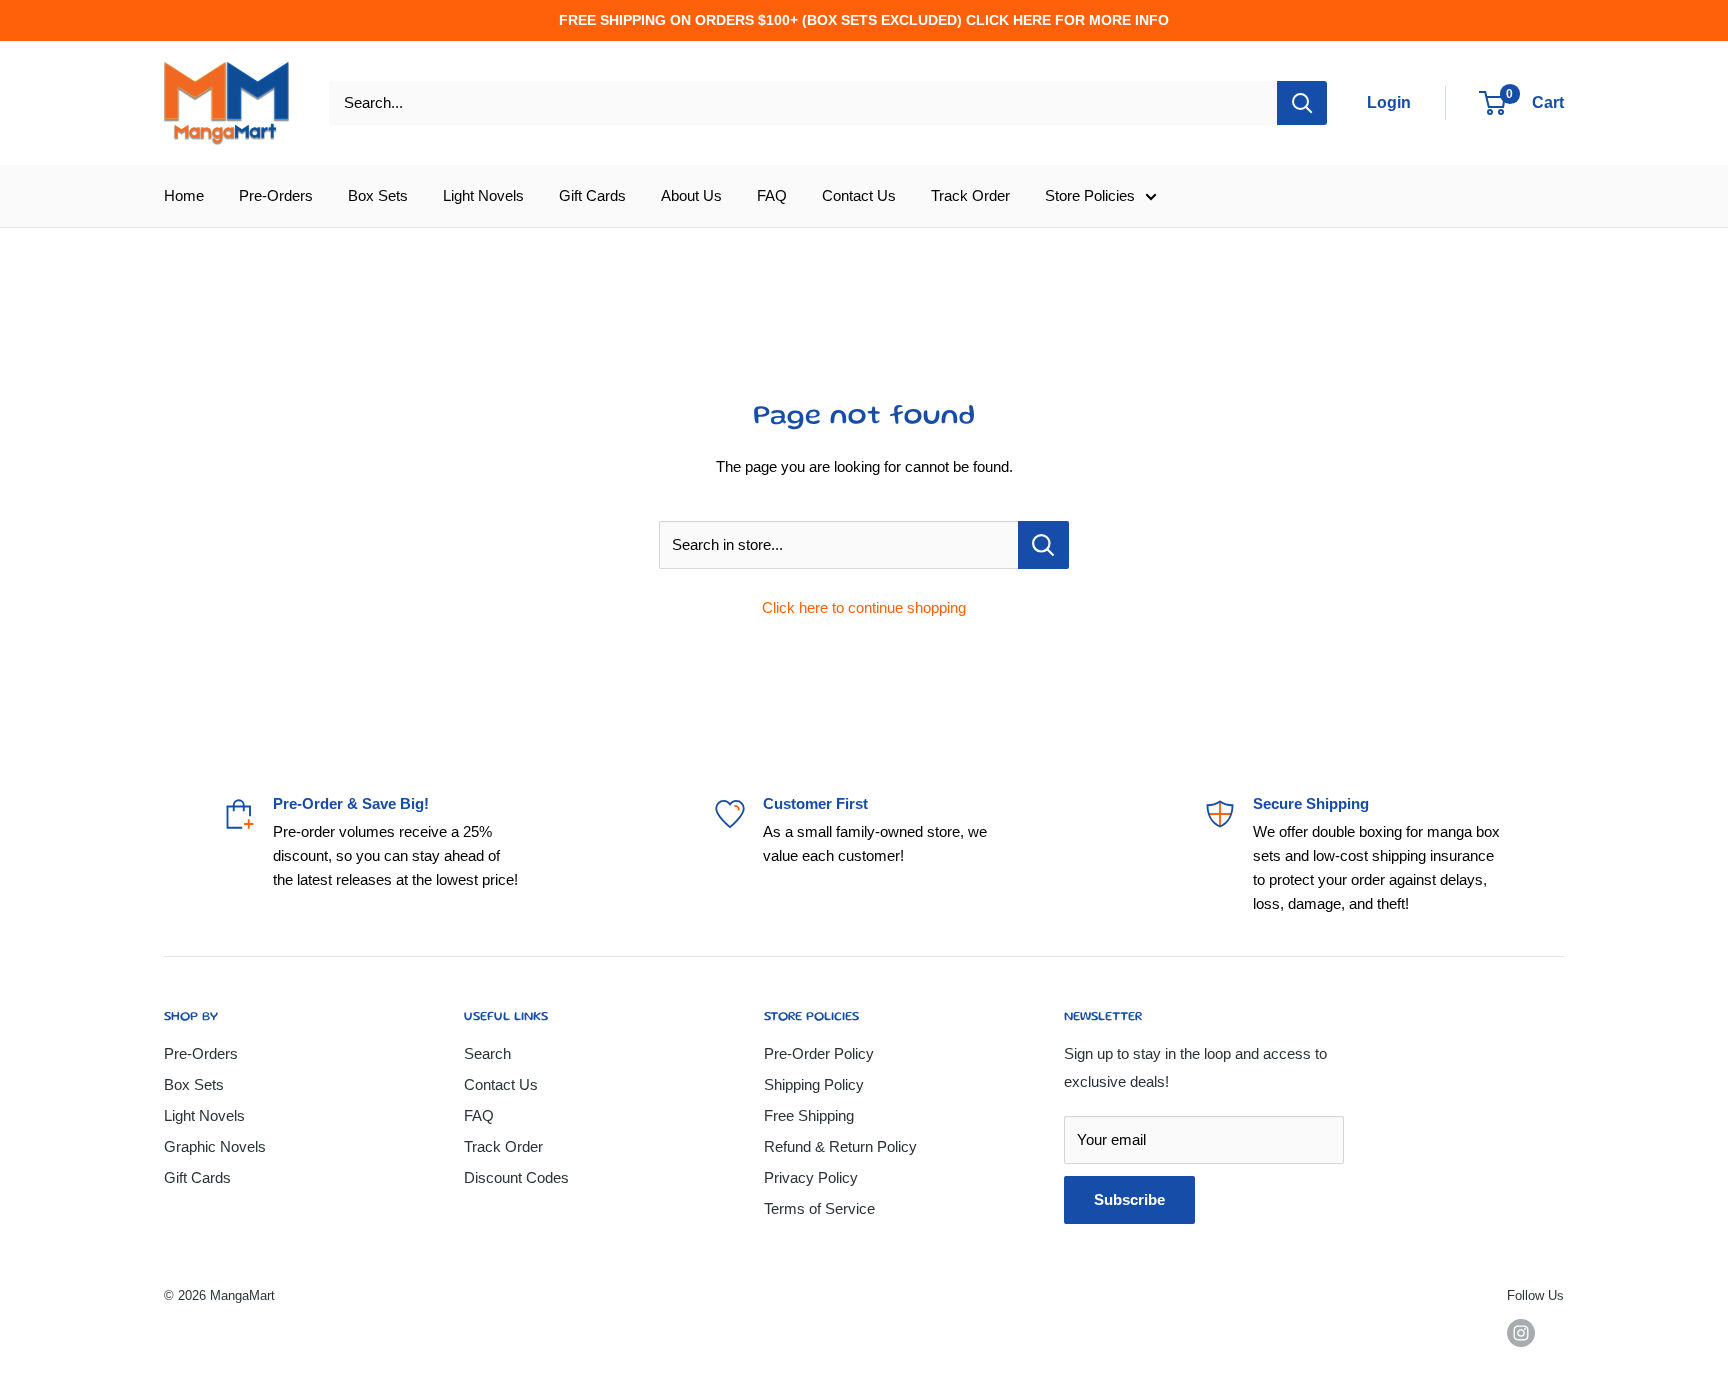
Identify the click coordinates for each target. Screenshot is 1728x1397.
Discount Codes (516, 1177)
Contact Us (859, 195)
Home (184, 195)
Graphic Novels (215, 1146)
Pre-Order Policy (819, 1053)
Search (487, 1053)
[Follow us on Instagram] (1521, 1333)
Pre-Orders (276, 195)
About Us (691, 195)
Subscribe (1129, 1199)
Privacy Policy (811, 1177)
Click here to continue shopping (864, 607)
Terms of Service (819, 1208)
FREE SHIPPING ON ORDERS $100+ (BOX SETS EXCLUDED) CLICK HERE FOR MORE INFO (864, 20)
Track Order (970, 195)
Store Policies (1090, 195)
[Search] (1302, 103)
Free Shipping (809, 1115)
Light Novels (483, 195)
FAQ (772, 195)
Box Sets (378, 195)
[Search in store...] (1043, 545)
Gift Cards (592, 195)
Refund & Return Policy (840, 1146)
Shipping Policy (814, 1084)
